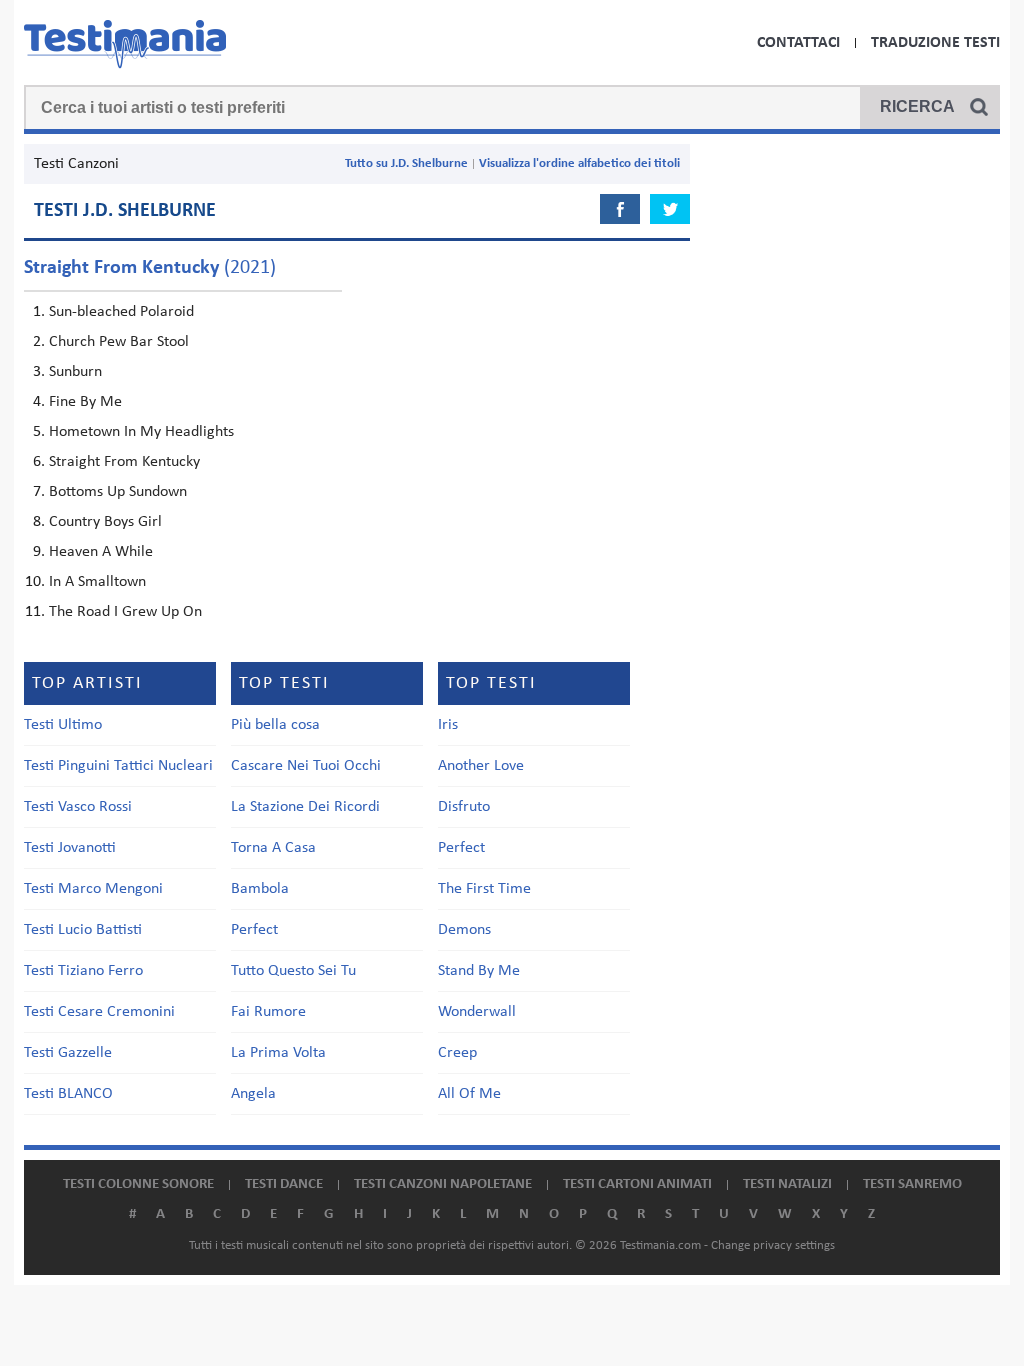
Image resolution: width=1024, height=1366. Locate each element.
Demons (464, 930)
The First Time (484, 889)
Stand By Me (479, 971)
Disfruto (464, 807)
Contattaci (798, 43)
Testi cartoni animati (637, 1184)
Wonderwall (477, 1012)
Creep (457, 1053)
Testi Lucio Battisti (83, 930)
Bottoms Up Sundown (118, 492)
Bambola (260, 889)
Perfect (254, 930)
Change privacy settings (773, 1245)
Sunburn (75, 372)
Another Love (481, 766)
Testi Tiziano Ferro (83, 971)
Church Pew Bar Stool (119, 342)
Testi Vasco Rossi (78, 807)
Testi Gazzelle (68, 1053)
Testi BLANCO (68, 1094)
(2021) (150, 268)
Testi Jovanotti (70, 848)
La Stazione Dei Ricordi (305, 807)
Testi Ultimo (63, 725)
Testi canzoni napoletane (443, 1184)
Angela (253, 1094)
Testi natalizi (787, 1184)
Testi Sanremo (912, 1184)
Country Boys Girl (105, 522)
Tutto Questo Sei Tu (293, 971)
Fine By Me (85, 402)
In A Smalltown (97, 582)
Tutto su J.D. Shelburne (406, 163)
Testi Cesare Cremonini (99, 1012)
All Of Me (469, 1094)
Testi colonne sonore (138, 1184)
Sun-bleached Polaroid (121, 312)
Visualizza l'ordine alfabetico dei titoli (579, 163)
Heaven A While (101, 552)
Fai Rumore (268, 1012)
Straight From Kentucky (124, 462)
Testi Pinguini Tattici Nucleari (118, 766)
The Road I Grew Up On (125, 612)
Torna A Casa (273, 848)
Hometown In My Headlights (141, 432)
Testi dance (284, 1184)
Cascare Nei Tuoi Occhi (306, 766)
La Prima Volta (278, 1053)
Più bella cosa (275, 725)
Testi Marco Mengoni (93, 889)
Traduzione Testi (935, 43)
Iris (448, 725)
